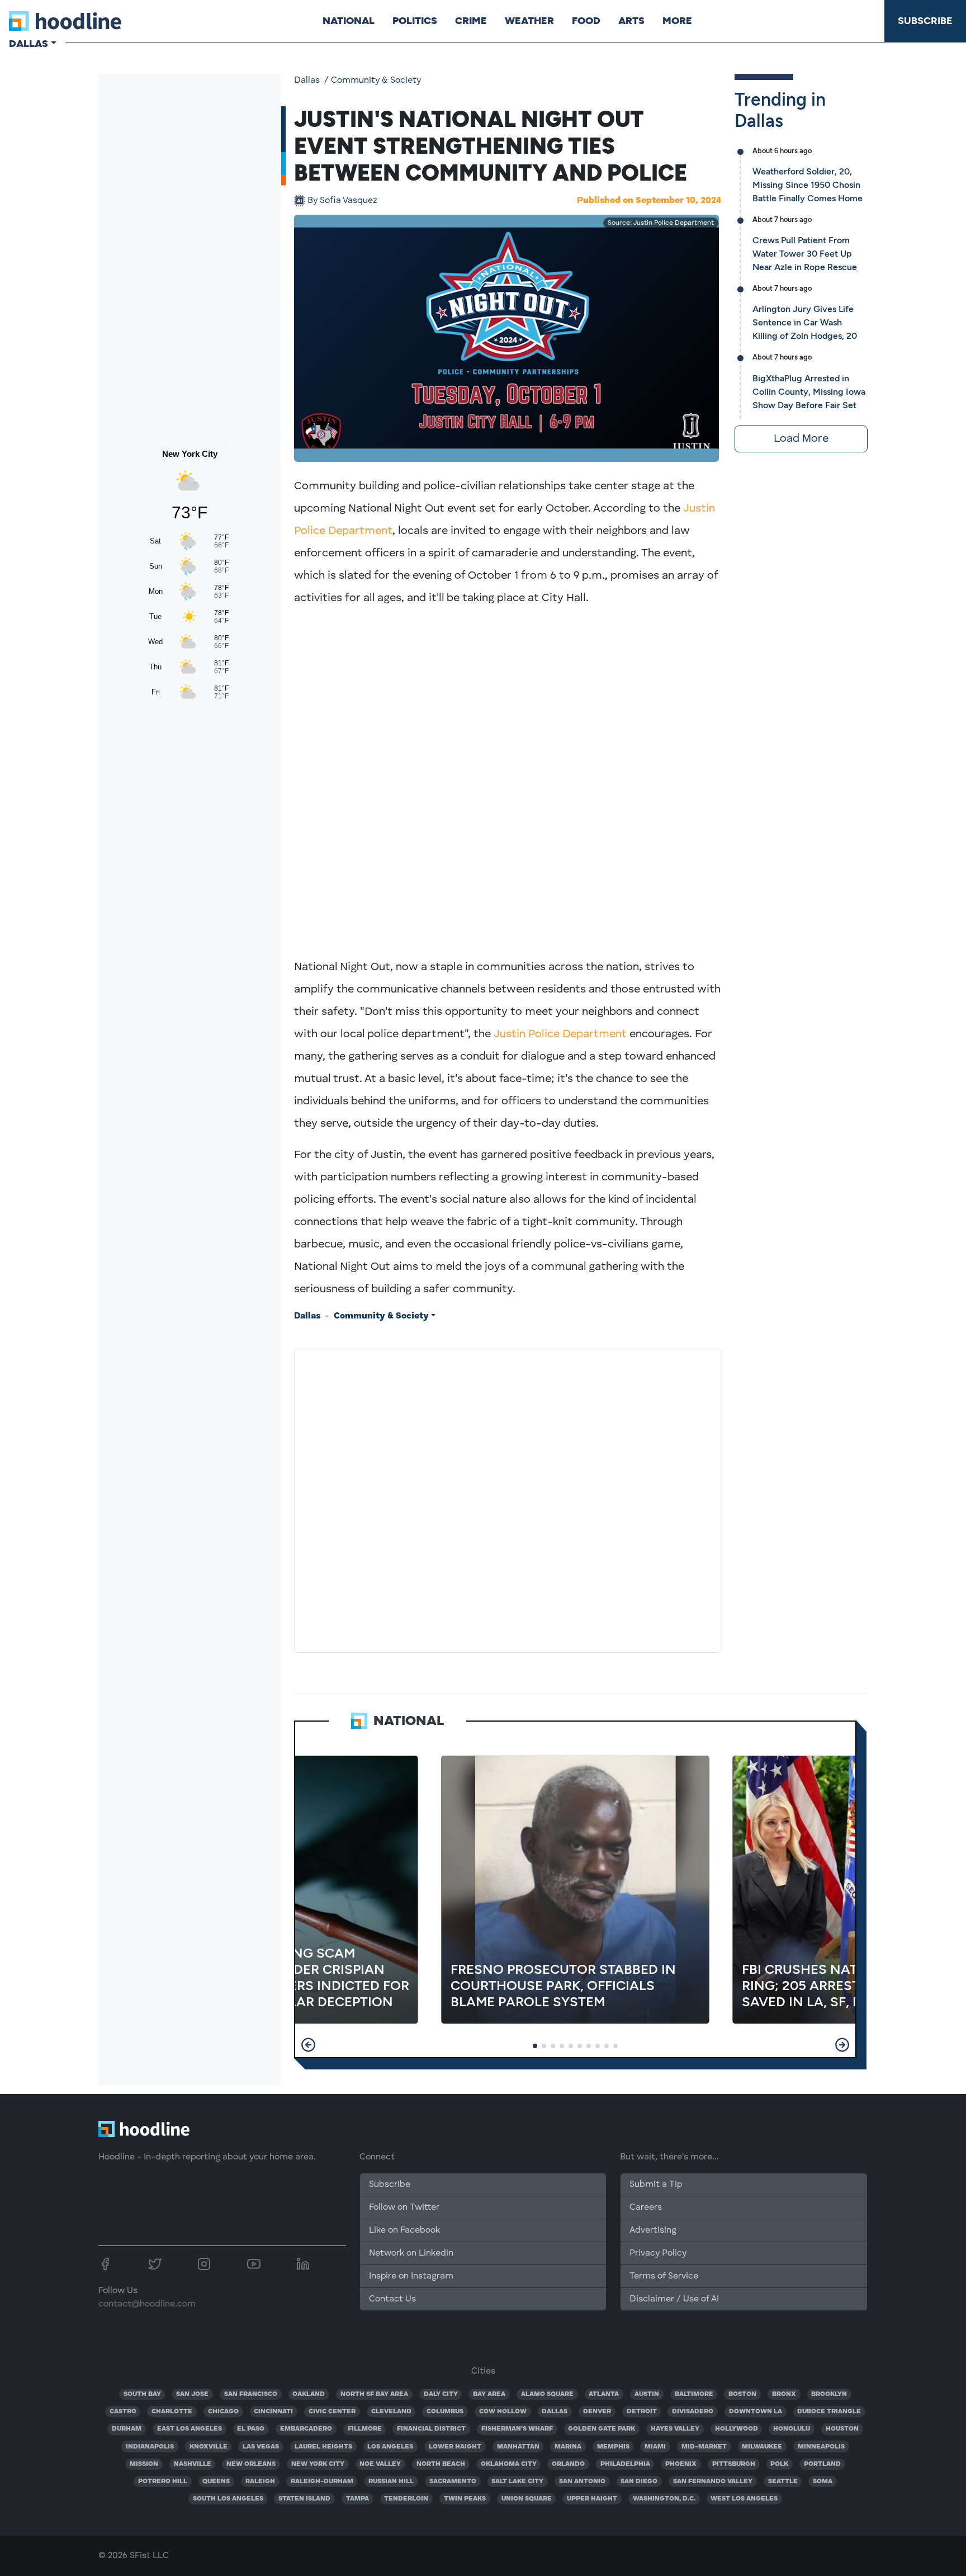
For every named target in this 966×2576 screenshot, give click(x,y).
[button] (308, 2045)
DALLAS (555, 2412)
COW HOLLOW (503, 2412)
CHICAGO (223, 2412)
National (349, 21)
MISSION (144, 2464)
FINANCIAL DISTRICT (431, 2429)
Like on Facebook (404, 2230)
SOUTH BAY (142, 2394)
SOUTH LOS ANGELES (228, 2499)
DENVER (597, 2412)
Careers (646, 2208)
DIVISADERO (693, 2412)
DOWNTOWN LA (756, 2412)
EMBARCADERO (306, 2429)
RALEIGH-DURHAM (322, 2482)
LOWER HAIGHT (455, 2447)
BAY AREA (489, 2394)
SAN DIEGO (639, 2482)
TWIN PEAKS (465, 2499)
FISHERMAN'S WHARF (517, 2429)
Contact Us (392, 2299)
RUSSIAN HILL (391, 2482)
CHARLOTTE (172, 2412)
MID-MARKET (704, 2447)
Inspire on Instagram (411, 2276)
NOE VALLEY (380, 2464)
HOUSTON (842, 2429)
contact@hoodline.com (147, 2304)
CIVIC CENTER (332, 2412)
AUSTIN (647, 2394)
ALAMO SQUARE (547, 2394)
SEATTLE (783, 2482)
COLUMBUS (445, 2412)
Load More (801, 439)
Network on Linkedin (411, 2253)
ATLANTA (604, 2394)
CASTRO (123, 2412)
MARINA (568, 2447)
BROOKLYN (829, 2394)
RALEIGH (260, 2482)
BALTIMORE (694, 2394)
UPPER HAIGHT (592, 2499)
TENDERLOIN (406, 2499)
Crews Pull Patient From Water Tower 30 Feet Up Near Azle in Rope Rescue (805, 254)
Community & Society (376, 81)
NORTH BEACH (441, 2464)
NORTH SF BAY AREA (374, 2394)
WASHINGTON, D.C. (664, 2499)
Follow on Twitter (404, 2208)
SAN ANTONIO (582, 2482)
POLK (779, 2464)
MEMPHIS (613, 2447)
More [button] (677, 21)
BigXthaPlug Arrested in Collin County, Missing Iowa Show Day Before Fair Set (809, 392)
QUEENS (216, 2482)
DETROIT (642, 2412)
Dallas (307, 81)
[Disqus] (508, 1499)
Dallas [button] (29, 44)
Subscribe (925, 21)
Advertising (653, 2230)
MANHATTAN (518, 2447)
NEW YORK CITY (318, 2464)
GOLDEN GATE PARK (602, 2429)
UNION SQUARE (527, 2499)
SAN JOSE (192, 2394)
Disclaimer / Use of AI (674, 2299)
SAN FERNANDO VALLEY (713, 2482)
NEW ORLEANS (251, 2464)
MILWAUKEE (762, 2447)
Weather (529, 21)
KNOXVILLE (209, 2447)
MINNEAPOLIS (821, 2447)
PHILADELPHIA (625, 2464)
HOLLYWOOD (737, 2429)
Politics (415, 21)
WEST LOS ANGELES (744, 2499)
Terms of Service (664, 2276)
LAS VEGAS (261, 2447)
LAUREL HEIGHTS (323, 2447)
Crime (471, 21)
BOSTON (742, 2394)
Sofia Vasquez (342, 201)
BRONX (784, 2394)
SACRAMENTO (453, 2482)
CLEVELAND (391, 2412)
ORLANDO (568, 2464)
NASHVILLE (193, 2464)
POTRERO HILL (163, 2482)
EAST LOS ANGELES (190, 2429)
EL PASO (251, 2429)
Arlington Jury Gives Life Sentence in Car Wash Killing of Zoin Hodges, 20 (805, 322)
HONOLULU (792, 2429)
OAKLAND (309, 2394)
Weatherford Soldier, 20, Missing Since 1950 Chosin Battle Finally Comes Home (808, 185)
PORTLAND (822, 2464)
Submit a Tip (656, 2185)
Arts (631, 21)
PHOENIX (681, 2464)
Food (586, 21)
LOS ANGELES (390, 2447)
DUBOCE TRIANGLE (829, 2412)
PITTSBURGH (734, 2464)
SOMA (823, 2482)
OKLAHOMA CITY (509, 2464)
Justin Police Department (560, 1034)
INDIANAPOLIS (150, 2447)
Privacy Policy (658, 2253)
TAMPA (357, 2499)
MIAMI (655, 2447)
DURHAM (127, 2429)
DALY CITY (441, 2394)
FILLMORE (365, 2429)
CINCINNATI (273, 2412)
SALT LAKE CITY (517, 2482)
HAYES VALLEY (675, 2429)
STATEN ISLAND (304, 2499)
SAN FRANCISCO (251, 2394)
